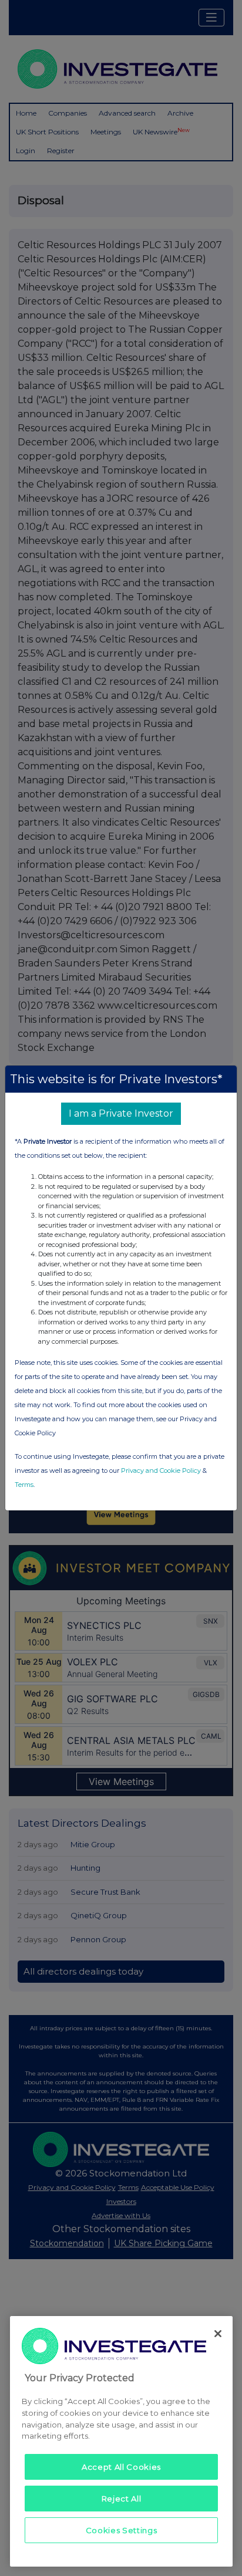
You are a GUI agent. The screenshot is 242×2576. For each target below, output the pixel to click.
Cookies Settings (122, 2530)
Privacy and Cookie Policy (161, 1470)
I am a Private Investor (121, 1113)
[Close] (218, 2334)
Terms (24, 1485)
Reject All (122, 2499)
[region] (121, 2441)
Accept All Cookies (121, 2467)
